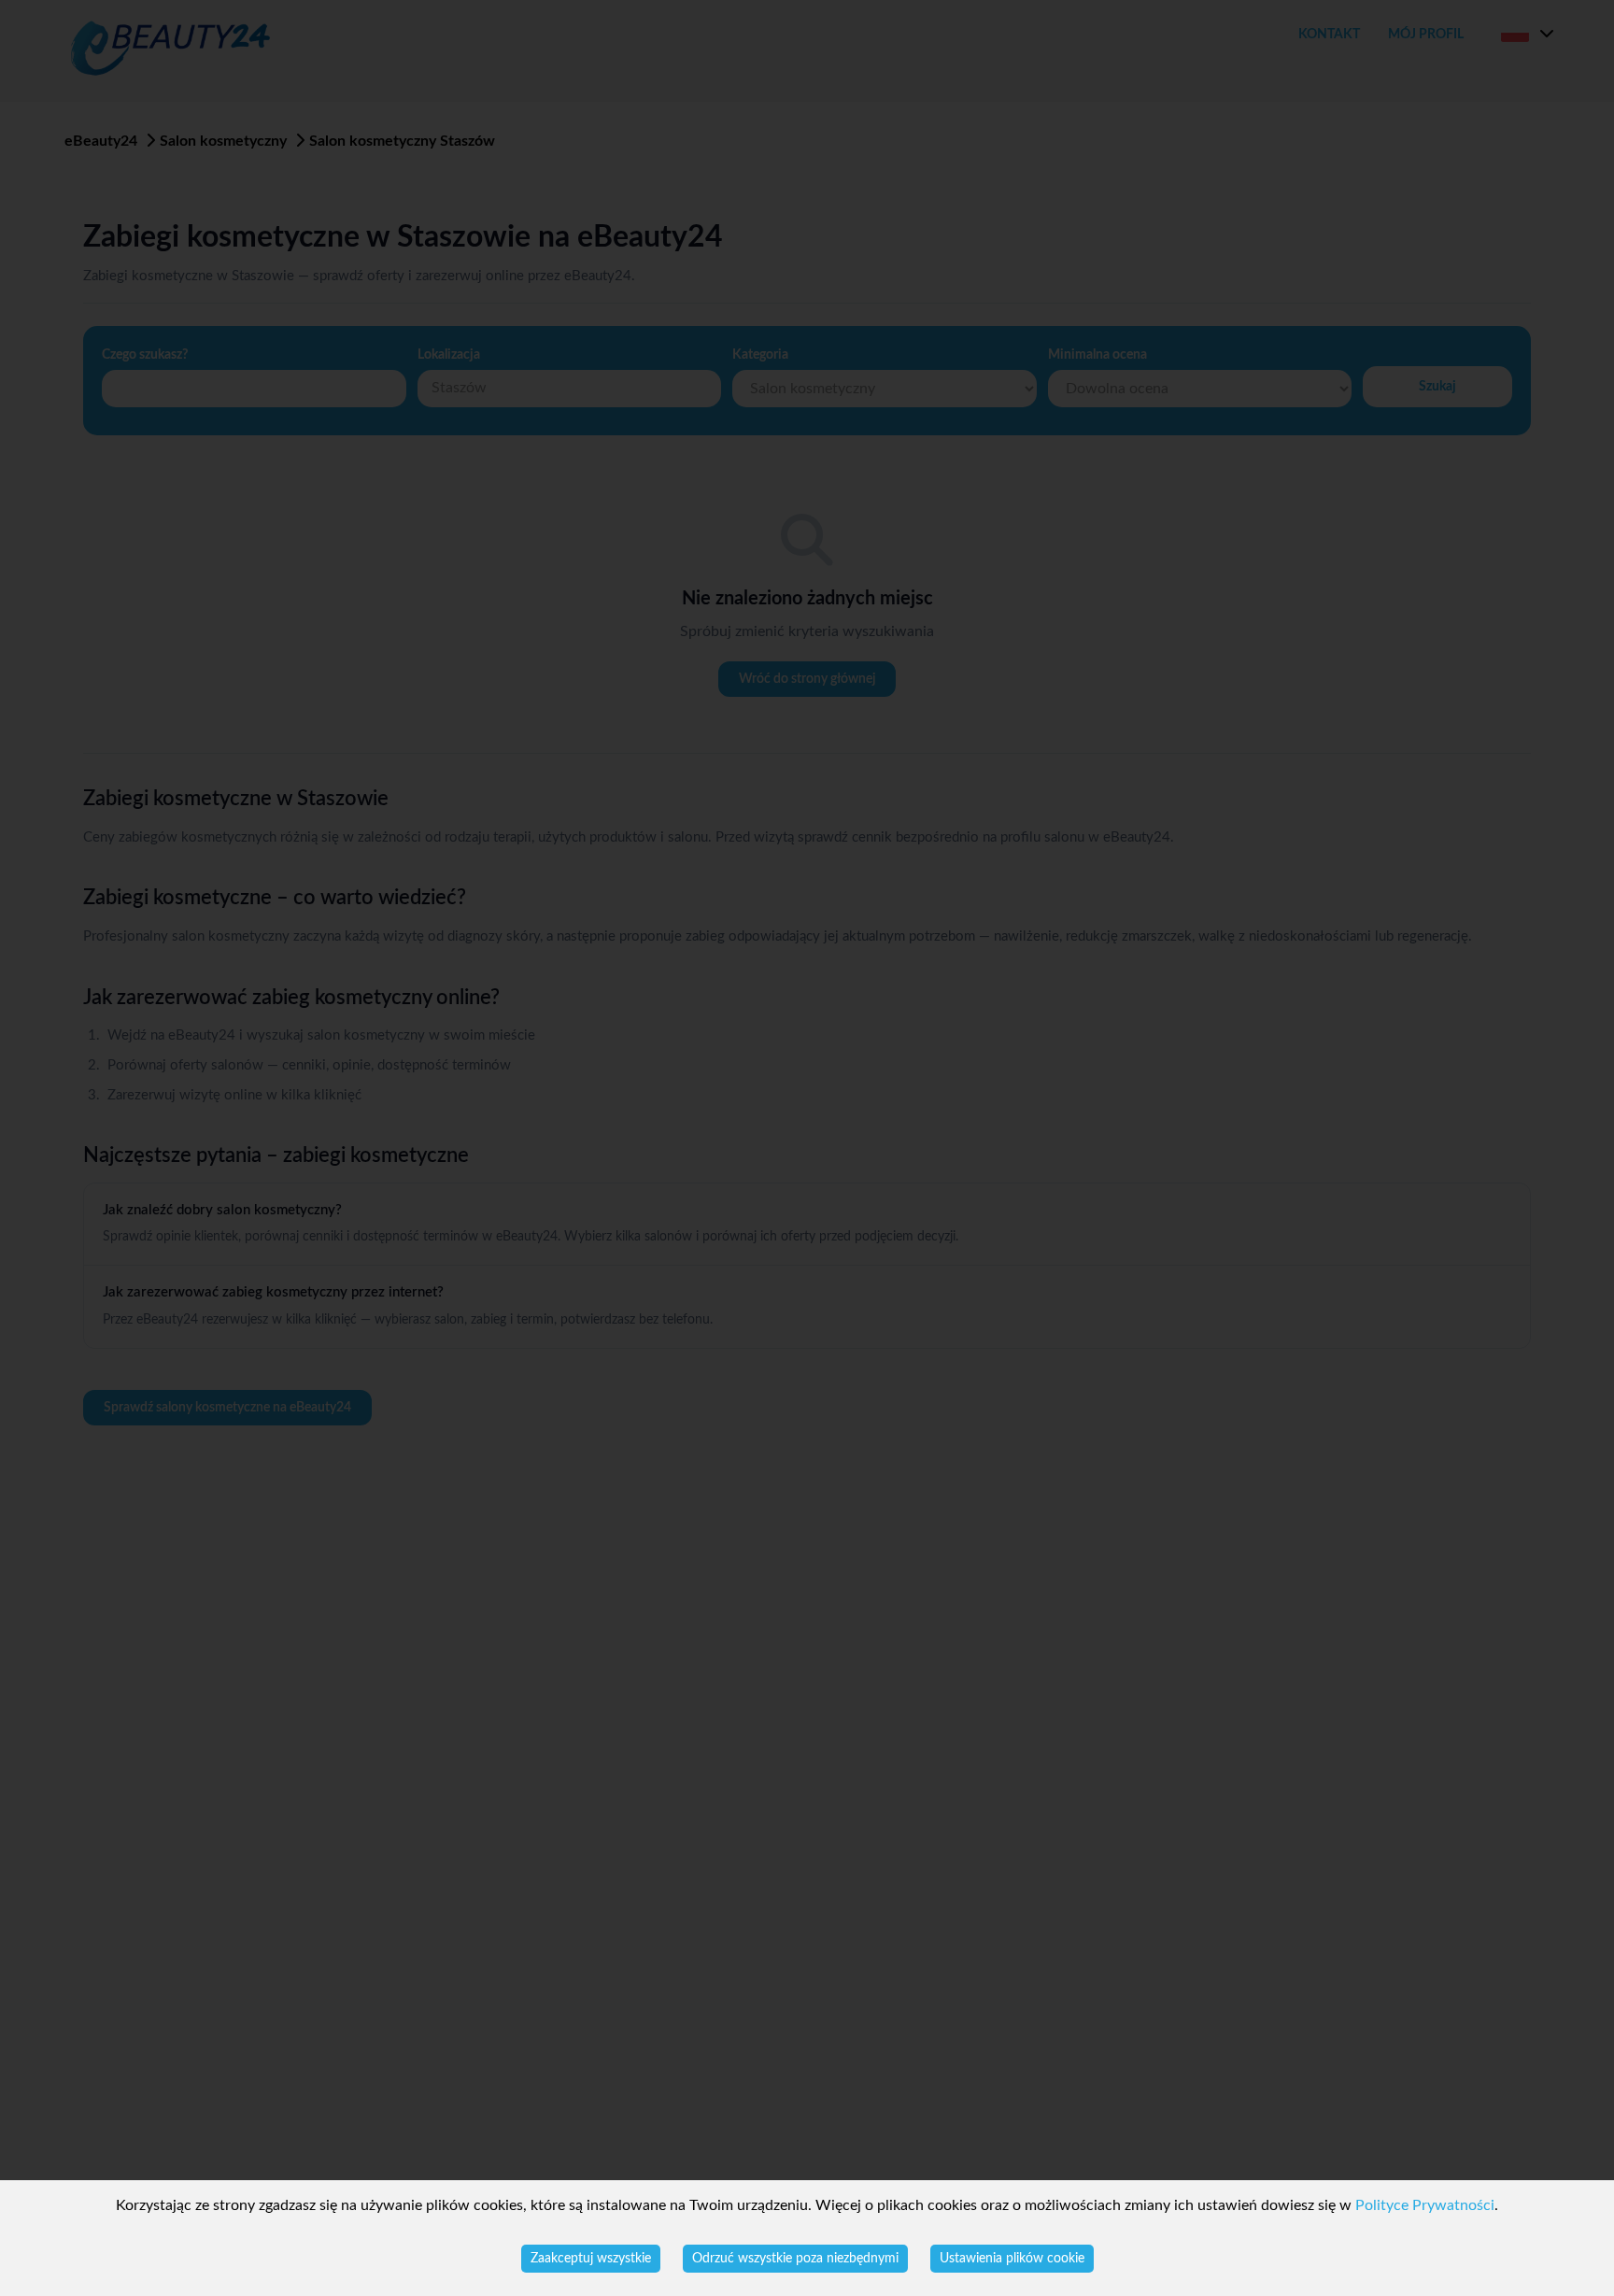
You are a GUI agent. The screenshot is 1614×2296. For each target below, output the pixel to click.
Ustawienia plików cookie (1012, 2259)
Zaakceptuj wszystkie (591, 2259)
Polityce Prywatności (1425, 2205)
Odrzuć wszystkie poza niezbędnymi (795, 2259)
